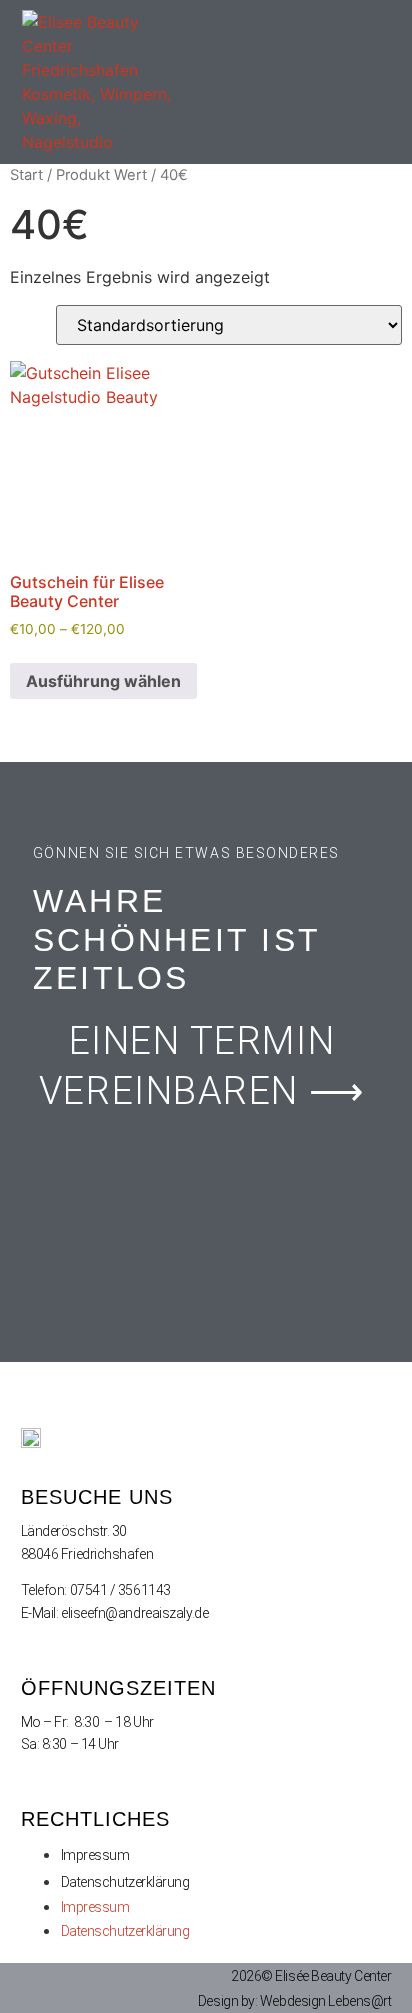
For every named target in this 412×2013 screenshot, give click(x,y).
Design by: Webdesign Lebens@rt (295, 2001)
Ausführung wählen (103, 681)
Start (26, 175)
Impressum (95, 1855)
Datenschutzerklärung (125, 1882)
